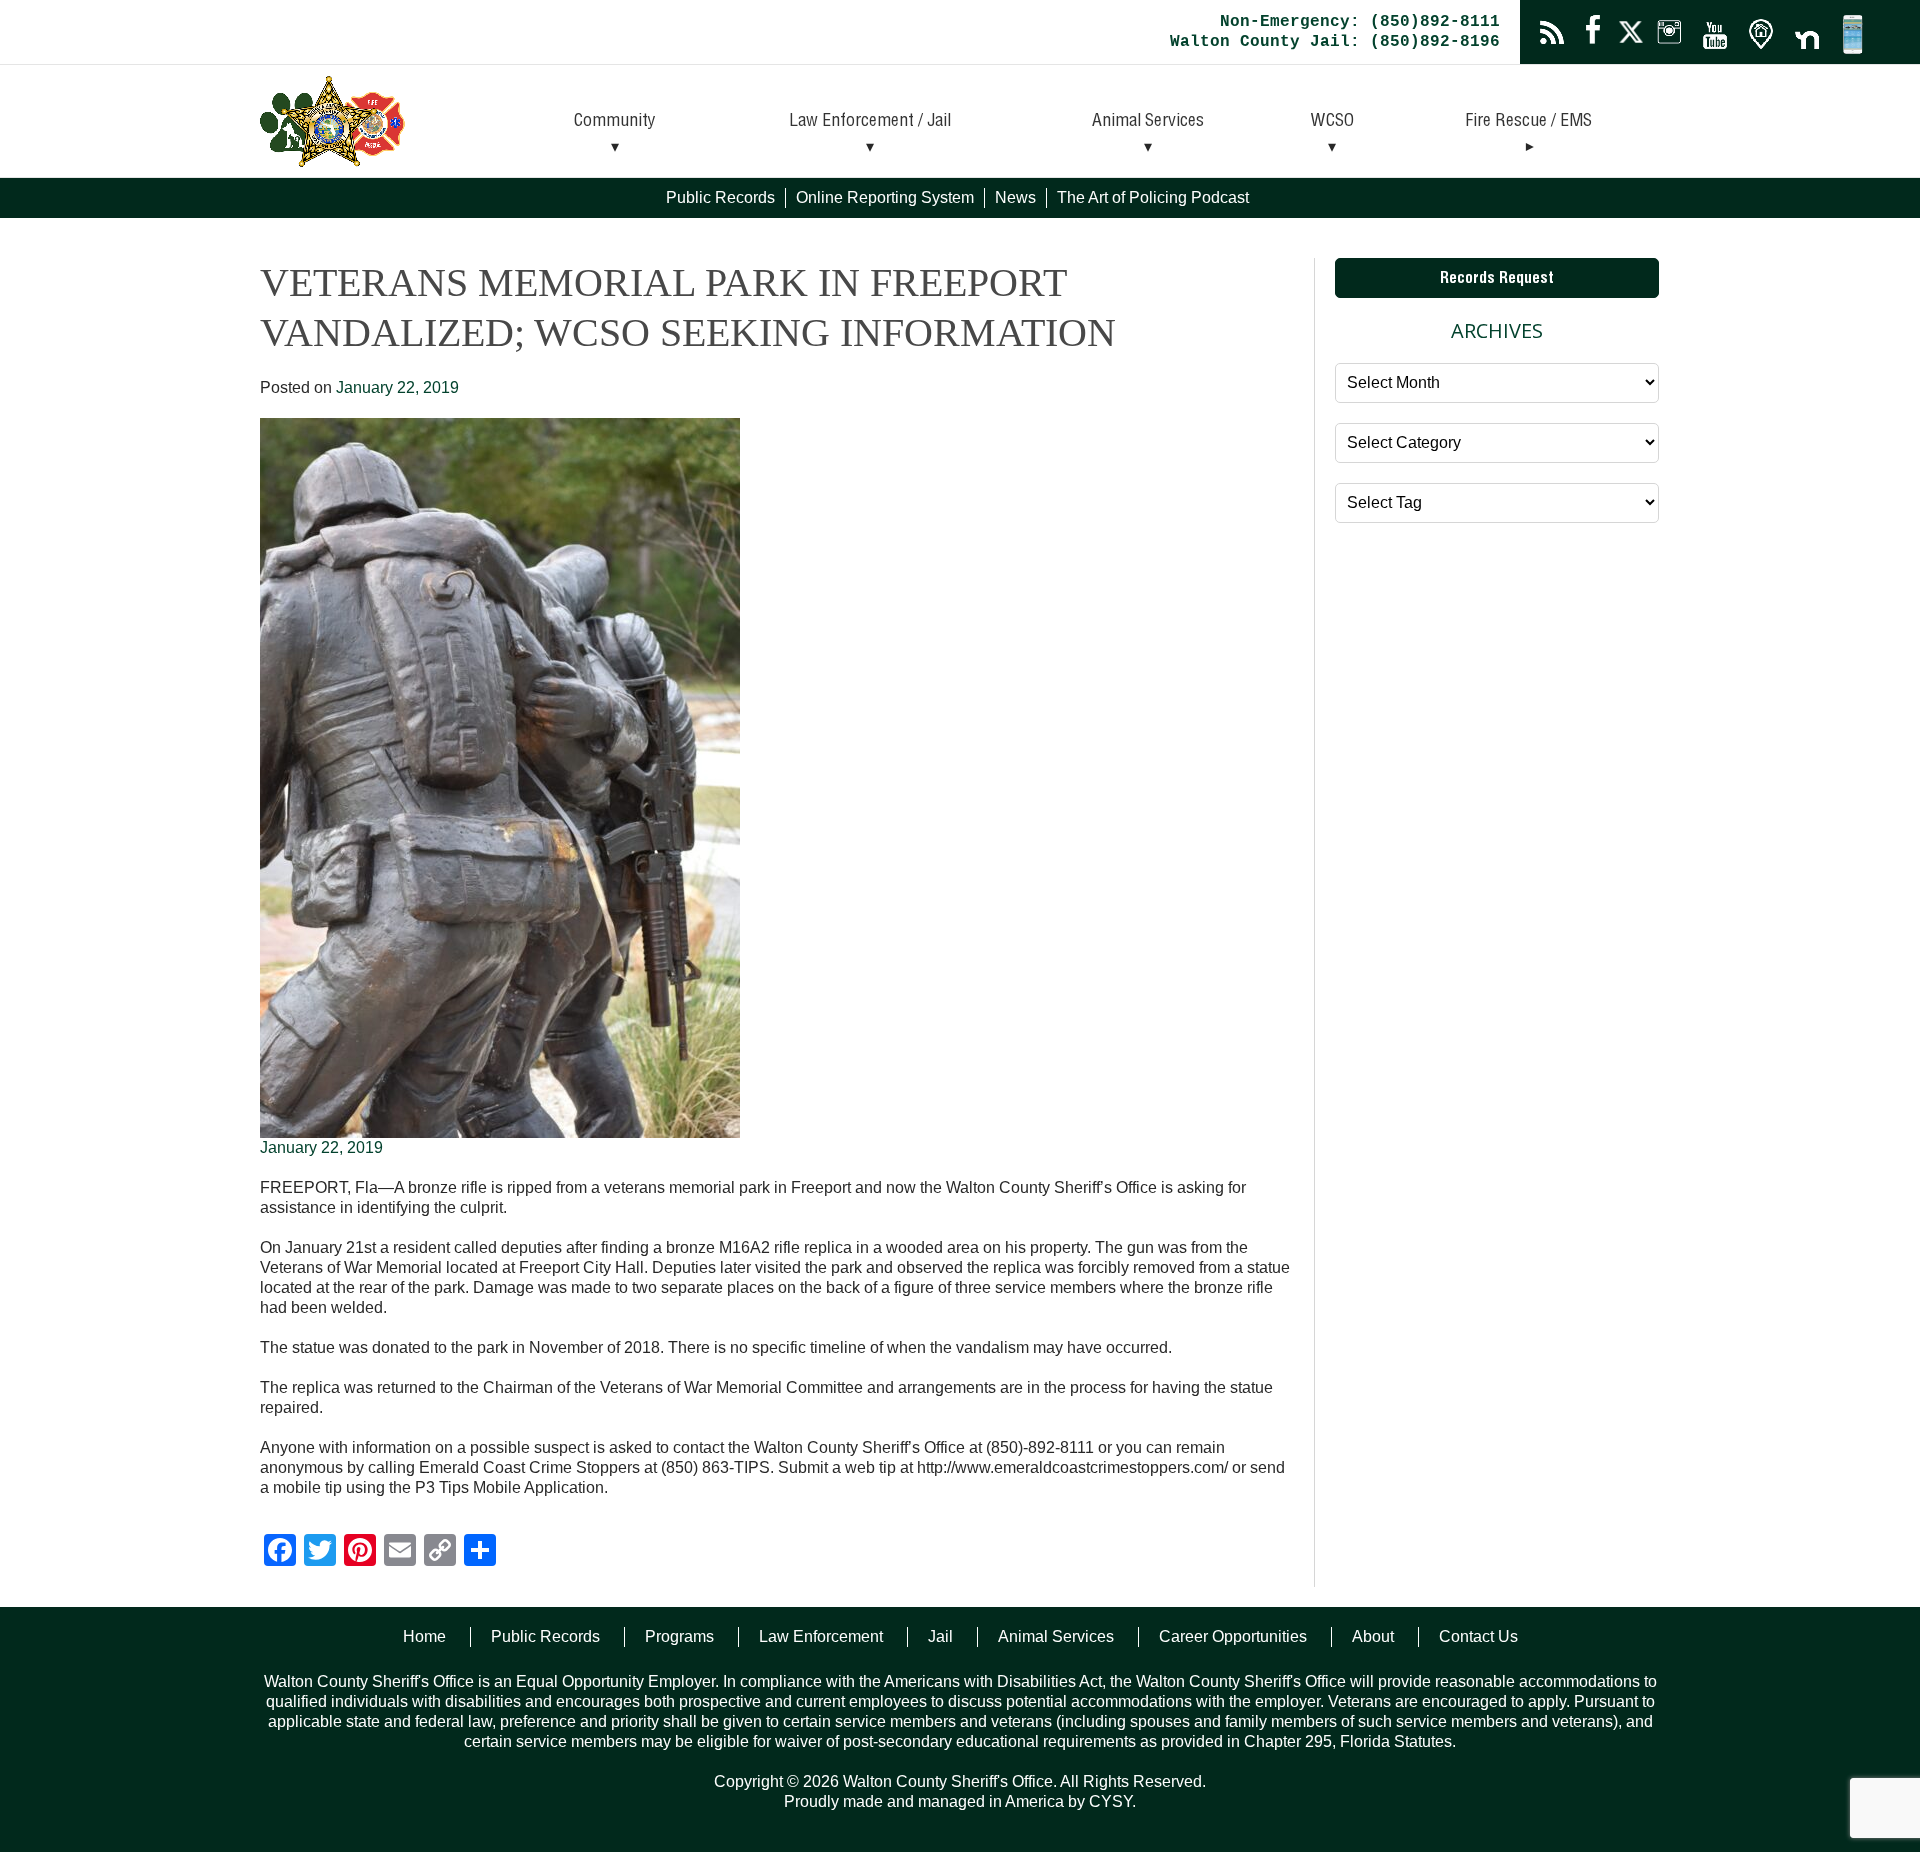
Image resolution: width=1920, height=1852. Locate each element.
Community (615, 122)
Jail (940, 1636)
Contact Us (1478, 1636)
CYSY (1110, 1801)
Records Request (1497, 280)
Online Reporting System (885, 197)
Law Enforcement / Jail (870, 122)
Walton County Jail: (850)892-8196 (1335, 42)
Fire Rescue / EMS (1528, 122)
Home (424, 1636)
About (1373, 1636)
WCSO (1332, 122)
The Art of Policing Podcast (1153, 197)
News (1015, 197)
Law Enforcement (821, 1636)
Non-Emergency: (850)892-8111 (1360, 22)
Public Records (720, 197)
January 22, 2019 (321, 1147)
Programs (679, 1636)
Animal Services (1148, 122)
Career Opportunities (1233, 1636)
